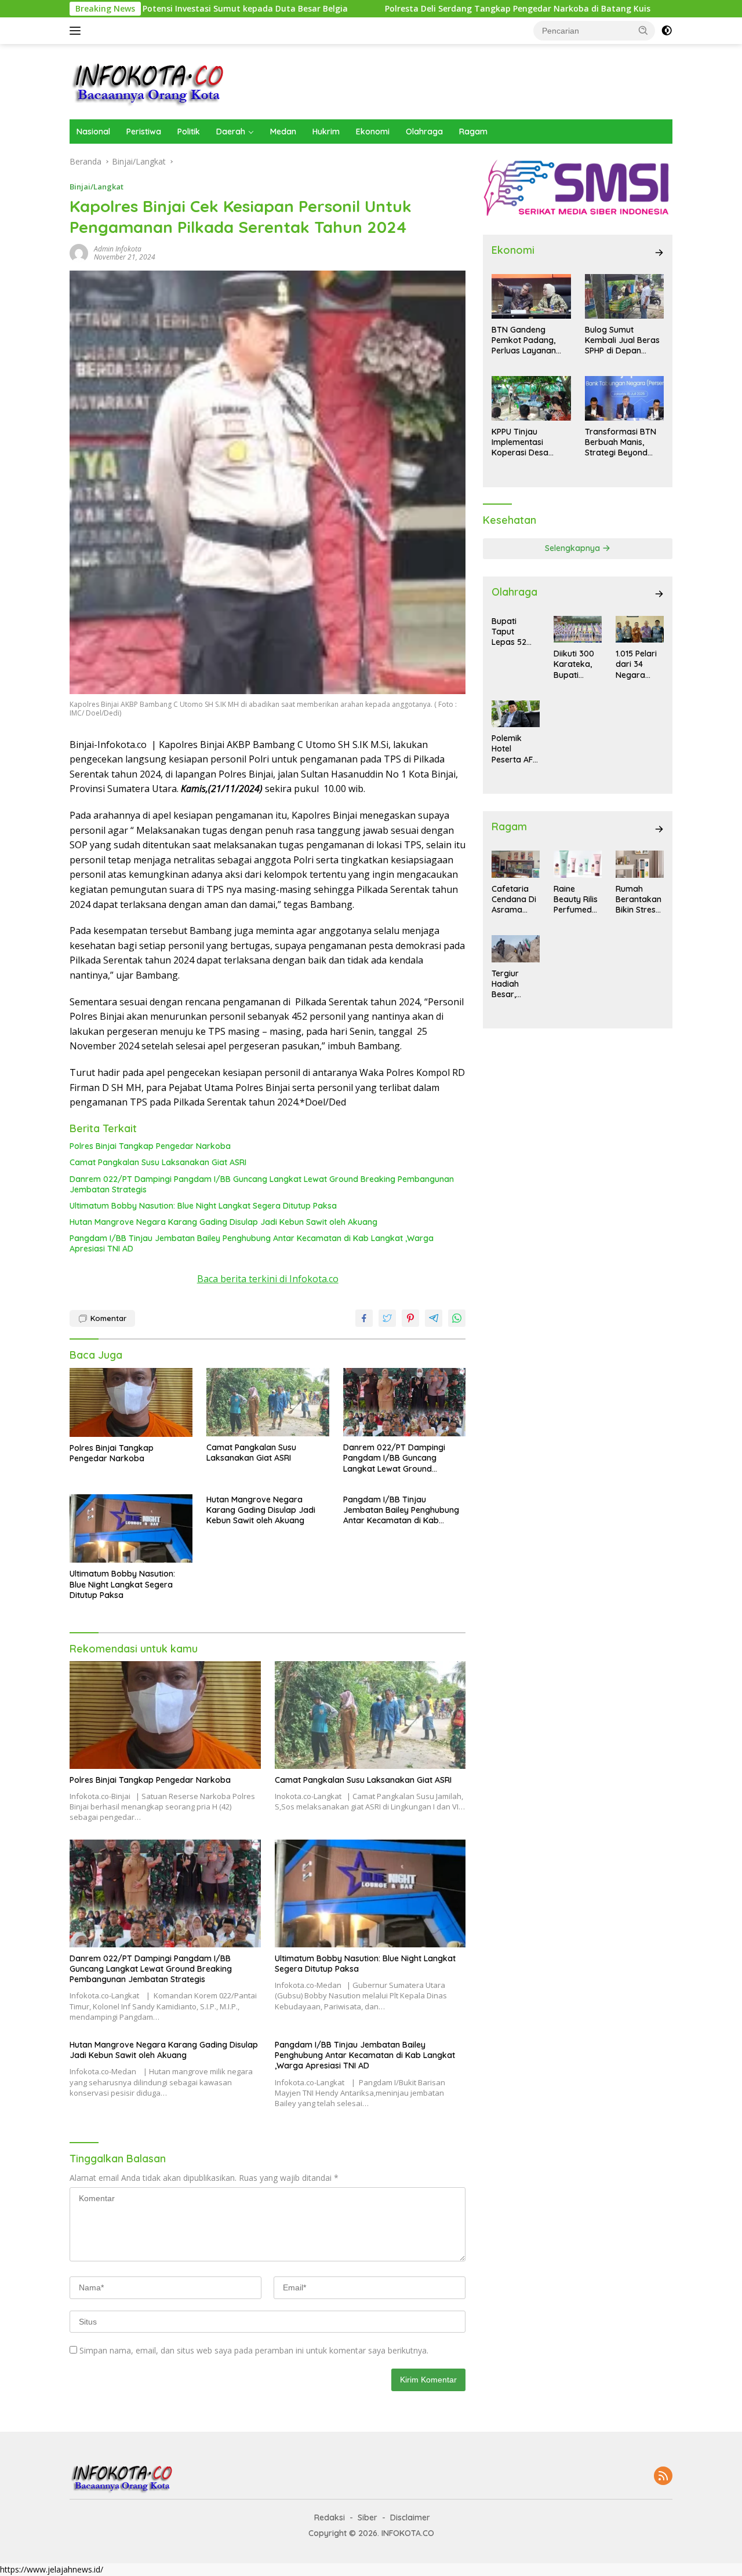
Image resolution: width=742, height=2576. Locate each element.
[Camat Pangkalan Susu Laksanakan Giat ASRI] (268, 1402)
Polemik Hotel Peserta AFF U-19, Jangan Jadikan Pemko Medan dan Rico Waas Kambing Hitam (514, 749)
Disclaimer (410, 2517)
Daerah (231, 132)
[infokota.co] (148, 81)
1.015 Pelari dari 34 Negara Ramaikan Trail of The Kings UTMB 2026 (638, 664)
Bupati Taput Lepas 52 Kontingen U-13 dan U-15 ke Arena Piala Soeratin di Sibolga (514, 632)
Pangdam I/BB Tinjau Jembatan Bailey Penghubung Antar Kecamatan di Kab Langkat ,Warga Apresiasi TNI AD (252, 1243)
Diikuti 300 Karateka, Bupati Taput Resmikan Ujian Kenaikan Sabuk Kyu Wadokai (574, 664)
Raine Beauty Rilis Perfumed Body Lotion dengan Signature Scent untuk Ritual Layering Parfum (577, 900)
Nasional (93, 132)
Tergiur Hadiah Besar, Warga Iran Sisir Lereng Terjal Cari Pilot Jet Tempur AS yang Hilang (514, 984)
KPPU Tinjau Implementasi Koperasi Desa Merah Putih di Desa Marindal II (530, 442)
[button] (643, 30)
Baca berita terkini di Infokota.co (268, 1279)
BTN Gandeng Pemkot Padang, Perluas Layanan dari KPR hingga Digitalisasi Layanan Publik (530, 340)
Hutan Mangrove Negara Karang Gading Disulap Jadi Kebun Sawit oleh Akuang (223, 1222)
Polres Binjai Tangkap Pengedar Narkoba (150, 1146)
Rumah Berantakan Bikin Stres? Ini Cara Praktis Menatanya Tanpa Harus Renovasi (639, 900)
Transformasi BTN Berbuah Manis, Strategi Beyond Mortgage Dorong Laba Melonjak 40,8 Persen (623, 442)
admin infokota (118, 249)
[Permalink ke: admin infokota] (79, 252)
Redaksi (330, 2517)
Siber (368, 2517)
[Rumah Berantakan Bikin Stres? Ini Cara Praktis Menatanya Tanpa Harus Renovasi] (640, 864)
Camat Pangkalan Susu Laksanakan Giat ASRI (159, 1162)
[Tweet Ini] (387, 1318)
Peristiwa (144, 132)
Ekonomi (373, 132)
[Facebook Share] (364, 1318)
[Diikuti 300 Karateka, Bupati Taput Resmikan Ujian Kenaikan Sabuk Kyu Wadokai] (578, 629)
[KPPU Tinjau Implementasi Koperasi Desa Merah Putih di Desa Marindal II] (531, 398)
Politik (189, 132)
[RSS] (663, 2477)
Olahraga (424, 132)
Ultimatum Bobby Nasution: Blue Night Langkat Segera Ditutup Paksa (203, 1206)
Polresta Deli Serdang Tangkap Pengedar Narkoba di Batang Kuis (423, 9)
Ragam (473, 132)
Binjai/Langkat (97, 187)
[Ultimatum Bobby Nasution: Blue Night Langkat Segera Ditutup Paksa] (131, 1529)
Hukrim (326, 132)
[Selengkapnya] (659, 253)
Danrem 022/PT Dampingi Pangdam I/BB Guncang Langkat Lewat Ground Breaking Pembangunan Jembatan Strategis (262, 1184)
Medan (283, 132)
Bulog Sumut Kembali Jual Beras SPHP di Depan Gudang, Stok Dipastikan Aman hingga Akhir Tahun (622, 340)
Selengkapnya (574, 548)
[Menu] (77, 31)
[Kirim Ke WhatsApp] (457, 1318)
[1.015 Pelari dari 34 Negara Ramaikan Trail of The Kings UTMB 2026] (640, 629)
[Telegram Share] (434, 1318)
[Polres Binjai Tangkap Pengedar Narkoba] (131, 1402)
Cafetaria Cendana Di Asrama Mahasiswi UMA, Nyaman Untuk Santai (514, 900)
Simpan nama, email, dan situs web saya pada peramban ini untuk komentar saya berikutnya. (254, 2350)
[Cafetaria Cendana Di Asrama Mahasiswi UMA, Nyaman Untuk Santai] (516, 864)
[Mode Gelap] (667, 31)
